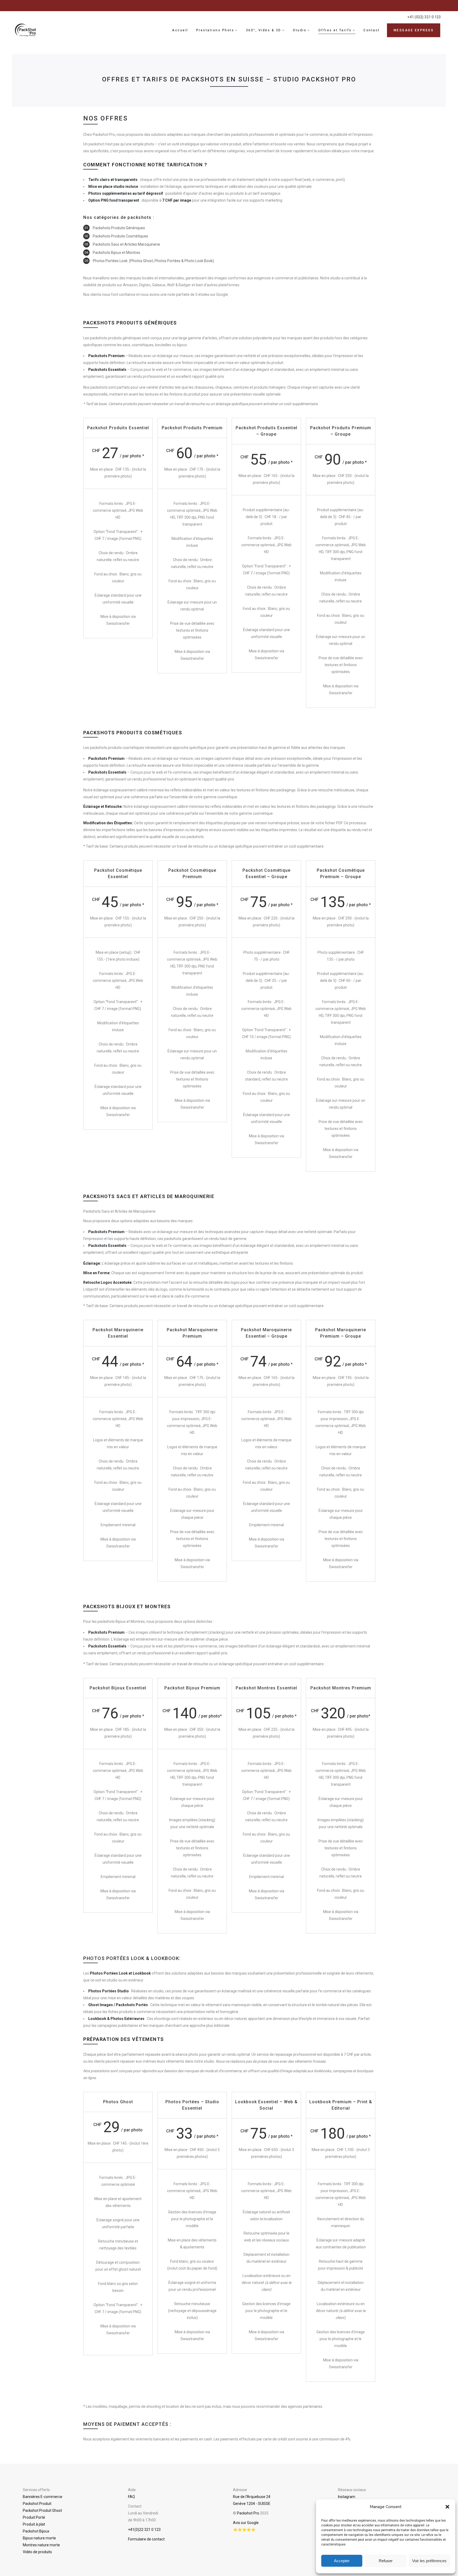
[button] (447, 2507)
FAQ (131, 2497)
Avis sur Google (246, 2523)
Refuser (386, 2561)
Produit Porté (34, 2517)
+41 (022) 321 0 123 (424, 17)
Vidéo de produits (37, 2552)
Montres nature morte (41, 2545)
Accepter (342, 2561)
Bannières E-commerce (43, 2497)
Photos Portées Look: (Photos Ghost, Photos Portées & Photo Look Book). (154, 261)
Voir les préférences (429, 2561)
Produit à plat (34, 2524)
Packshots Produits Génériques (119, 228)
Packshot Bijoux (36, 2531)
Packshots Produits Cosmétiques (120, 236)
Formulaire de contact (146, 2539)
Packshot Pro (248, 2513)
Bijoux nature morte (39, 2538)
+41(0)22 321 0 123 (144, 2530)
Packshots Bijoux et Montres (116, 253)
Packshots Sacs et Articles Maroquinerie (126, 244)
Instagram (347, 2497)
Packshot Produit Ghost (42, 2510)
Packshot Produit (37, 2504)
